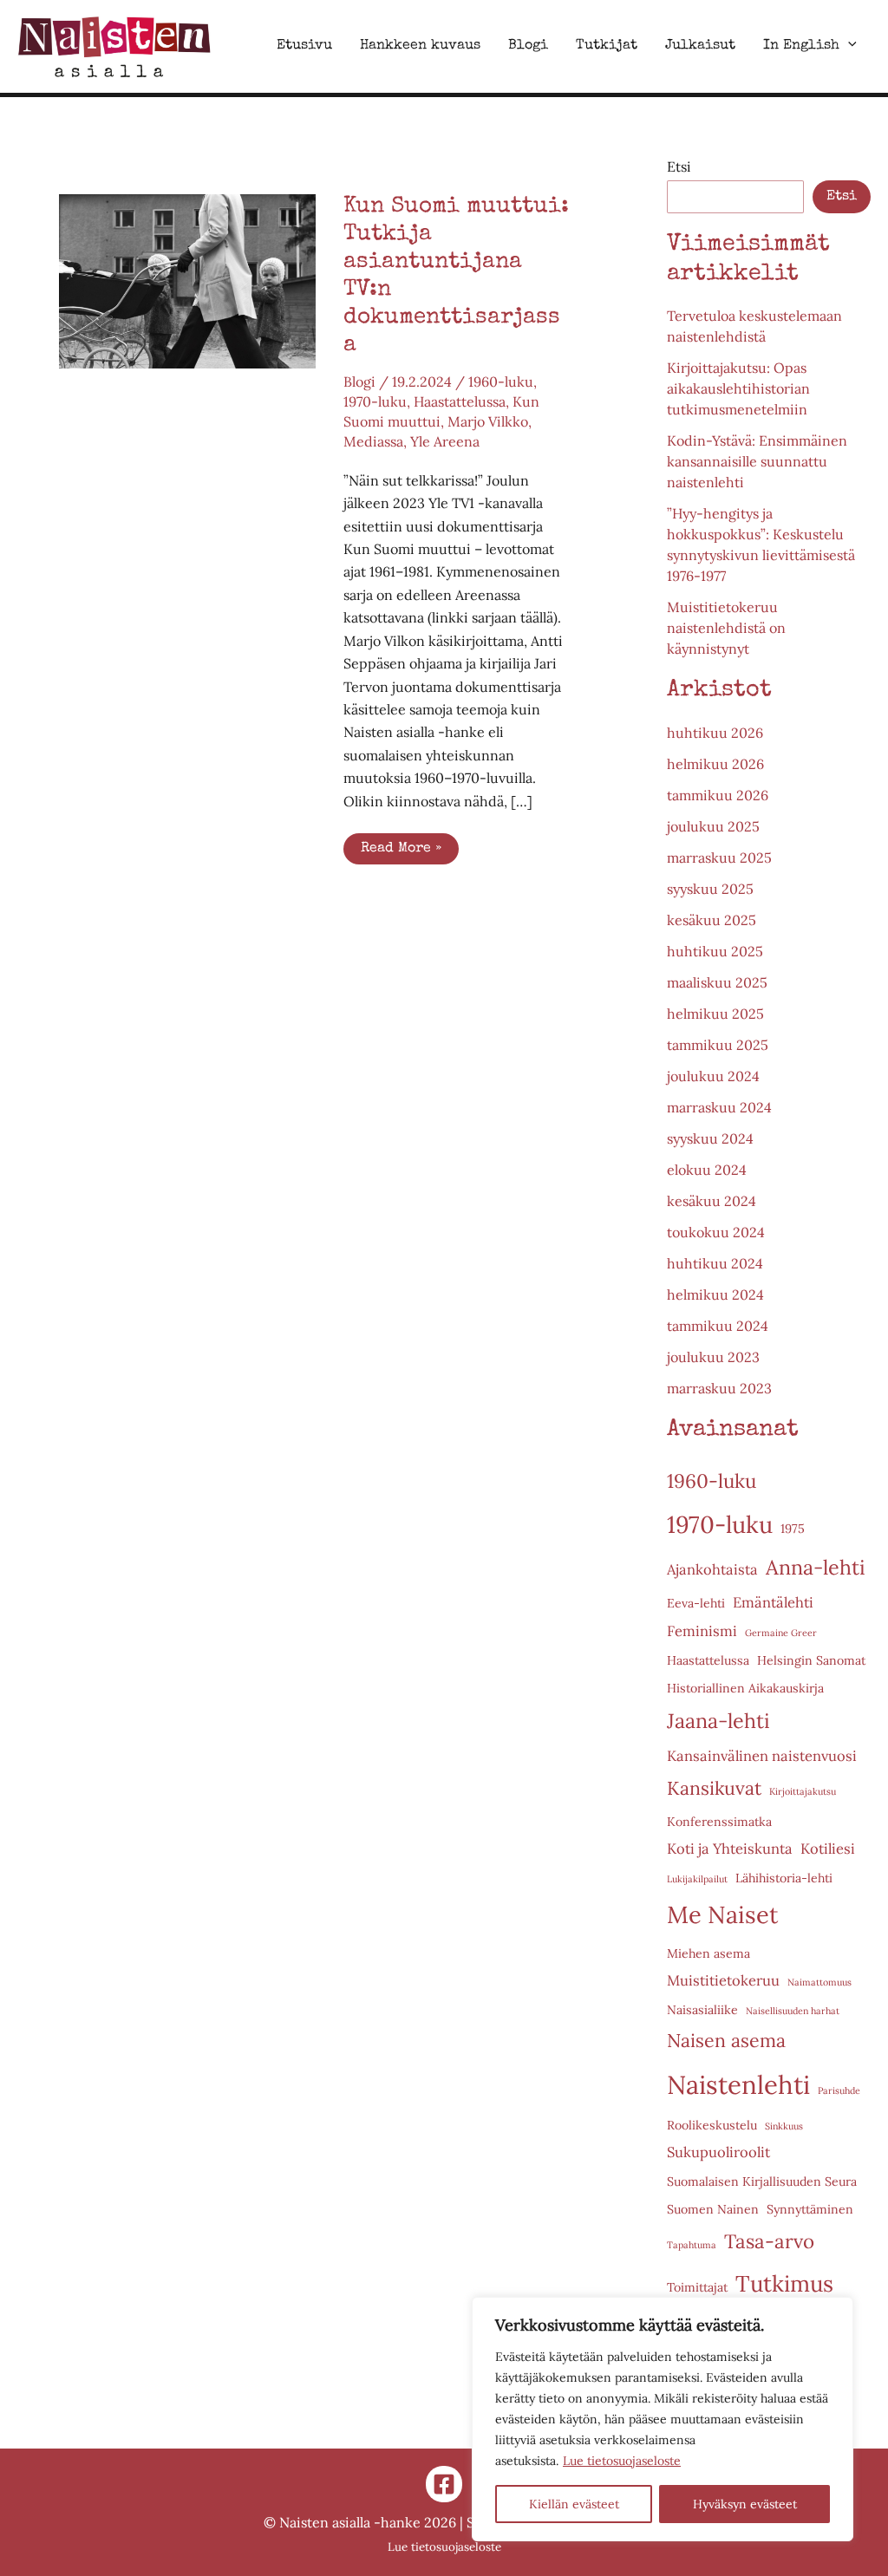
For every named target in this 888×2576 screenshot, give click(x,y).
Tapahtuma (692, 2245)
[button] (848, 46)
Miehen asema (708, 1953)
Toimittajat (697, 2287)
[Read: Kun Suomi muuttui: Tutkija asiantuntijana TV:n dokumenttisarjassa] (187, 279)
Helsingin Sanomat (811, 1660)
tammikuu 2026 (718, 795)
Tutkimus (784, 2283)
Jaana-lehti (718, 1721)
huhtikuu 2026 (715, 733)
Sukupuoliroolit (718, 2152)
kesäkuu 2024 (712, 1201)
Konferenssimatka (719, 1822)
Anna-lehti (816, 1567)
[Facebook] (444, 2484)
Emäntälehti (773, 1602)
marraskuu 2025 (719, 858)
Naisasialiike (702, 2010)
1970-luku (375, 401)
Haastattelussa (460, 401)
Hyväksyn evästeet (745, 2504)
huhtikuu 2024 (715, 1263)
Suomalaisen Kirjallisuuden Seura (762, 2181)
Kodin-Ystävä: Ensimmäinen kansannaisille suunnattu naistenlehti (757, 461)
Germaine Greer (781, 1633)
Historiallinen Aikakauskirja (745, 1688)
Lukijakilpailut (697, 1879)
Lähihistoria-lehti (784, 1878)
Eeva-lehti (696, 1603)
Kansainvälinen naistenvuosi (762, 1756)
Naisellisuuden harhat (793, 2011)
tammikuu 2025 (718, 1045)
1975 (793, 1529)
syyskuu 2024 (710, 1138)
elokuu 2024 (707, 1170)
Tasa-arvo (769, 2241)
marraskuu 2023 (719, 1388)
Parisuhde (839, 2090)
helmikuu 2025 (715, 1014)
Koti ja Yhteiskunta (730, 1849)
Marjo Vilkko (488, 421)
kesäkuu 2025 (712, 920)
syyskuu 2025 (710, 889)
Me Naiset (723, 1914)
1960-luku (501, 382)
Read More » (409, 853)
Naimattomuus (819, 1982)
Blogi (359, 382)
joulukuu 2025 (713, 826)
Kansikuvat (714, 1788)
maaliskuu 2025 (717, 982)
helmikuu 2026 (715, 764)
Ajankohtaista (712, 1569)
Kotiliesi (828, 1849)
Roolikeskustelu (712, 2125)
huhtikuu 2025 (715, 951)
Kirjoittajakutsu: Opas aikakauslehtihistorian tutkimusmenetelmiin (738, 388)
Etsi (679, 166)
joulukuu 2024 (713, 1076)
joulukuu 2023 (713, 1357)
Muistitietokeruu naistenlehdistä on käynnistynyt (726, 628)
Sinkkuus (784, 2126)
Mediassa (373, 441)
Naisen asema (726, 2041)
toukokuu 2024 (716, 1232)
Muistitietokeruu (723, 1980)
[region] (663, 2419)
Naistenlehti (738, 2084)
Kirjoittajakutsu (803, 1791)
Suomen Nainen (713, 2209)
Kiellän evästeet (574, 2504)
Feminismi (702, 1631)
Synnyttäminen (810, 2209)
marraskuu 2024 (719, 1107)
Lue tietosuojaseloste (622, 2461)
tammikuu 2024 (718, 1326)
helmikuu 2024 (715, 1295)
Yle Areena (445, 441)
